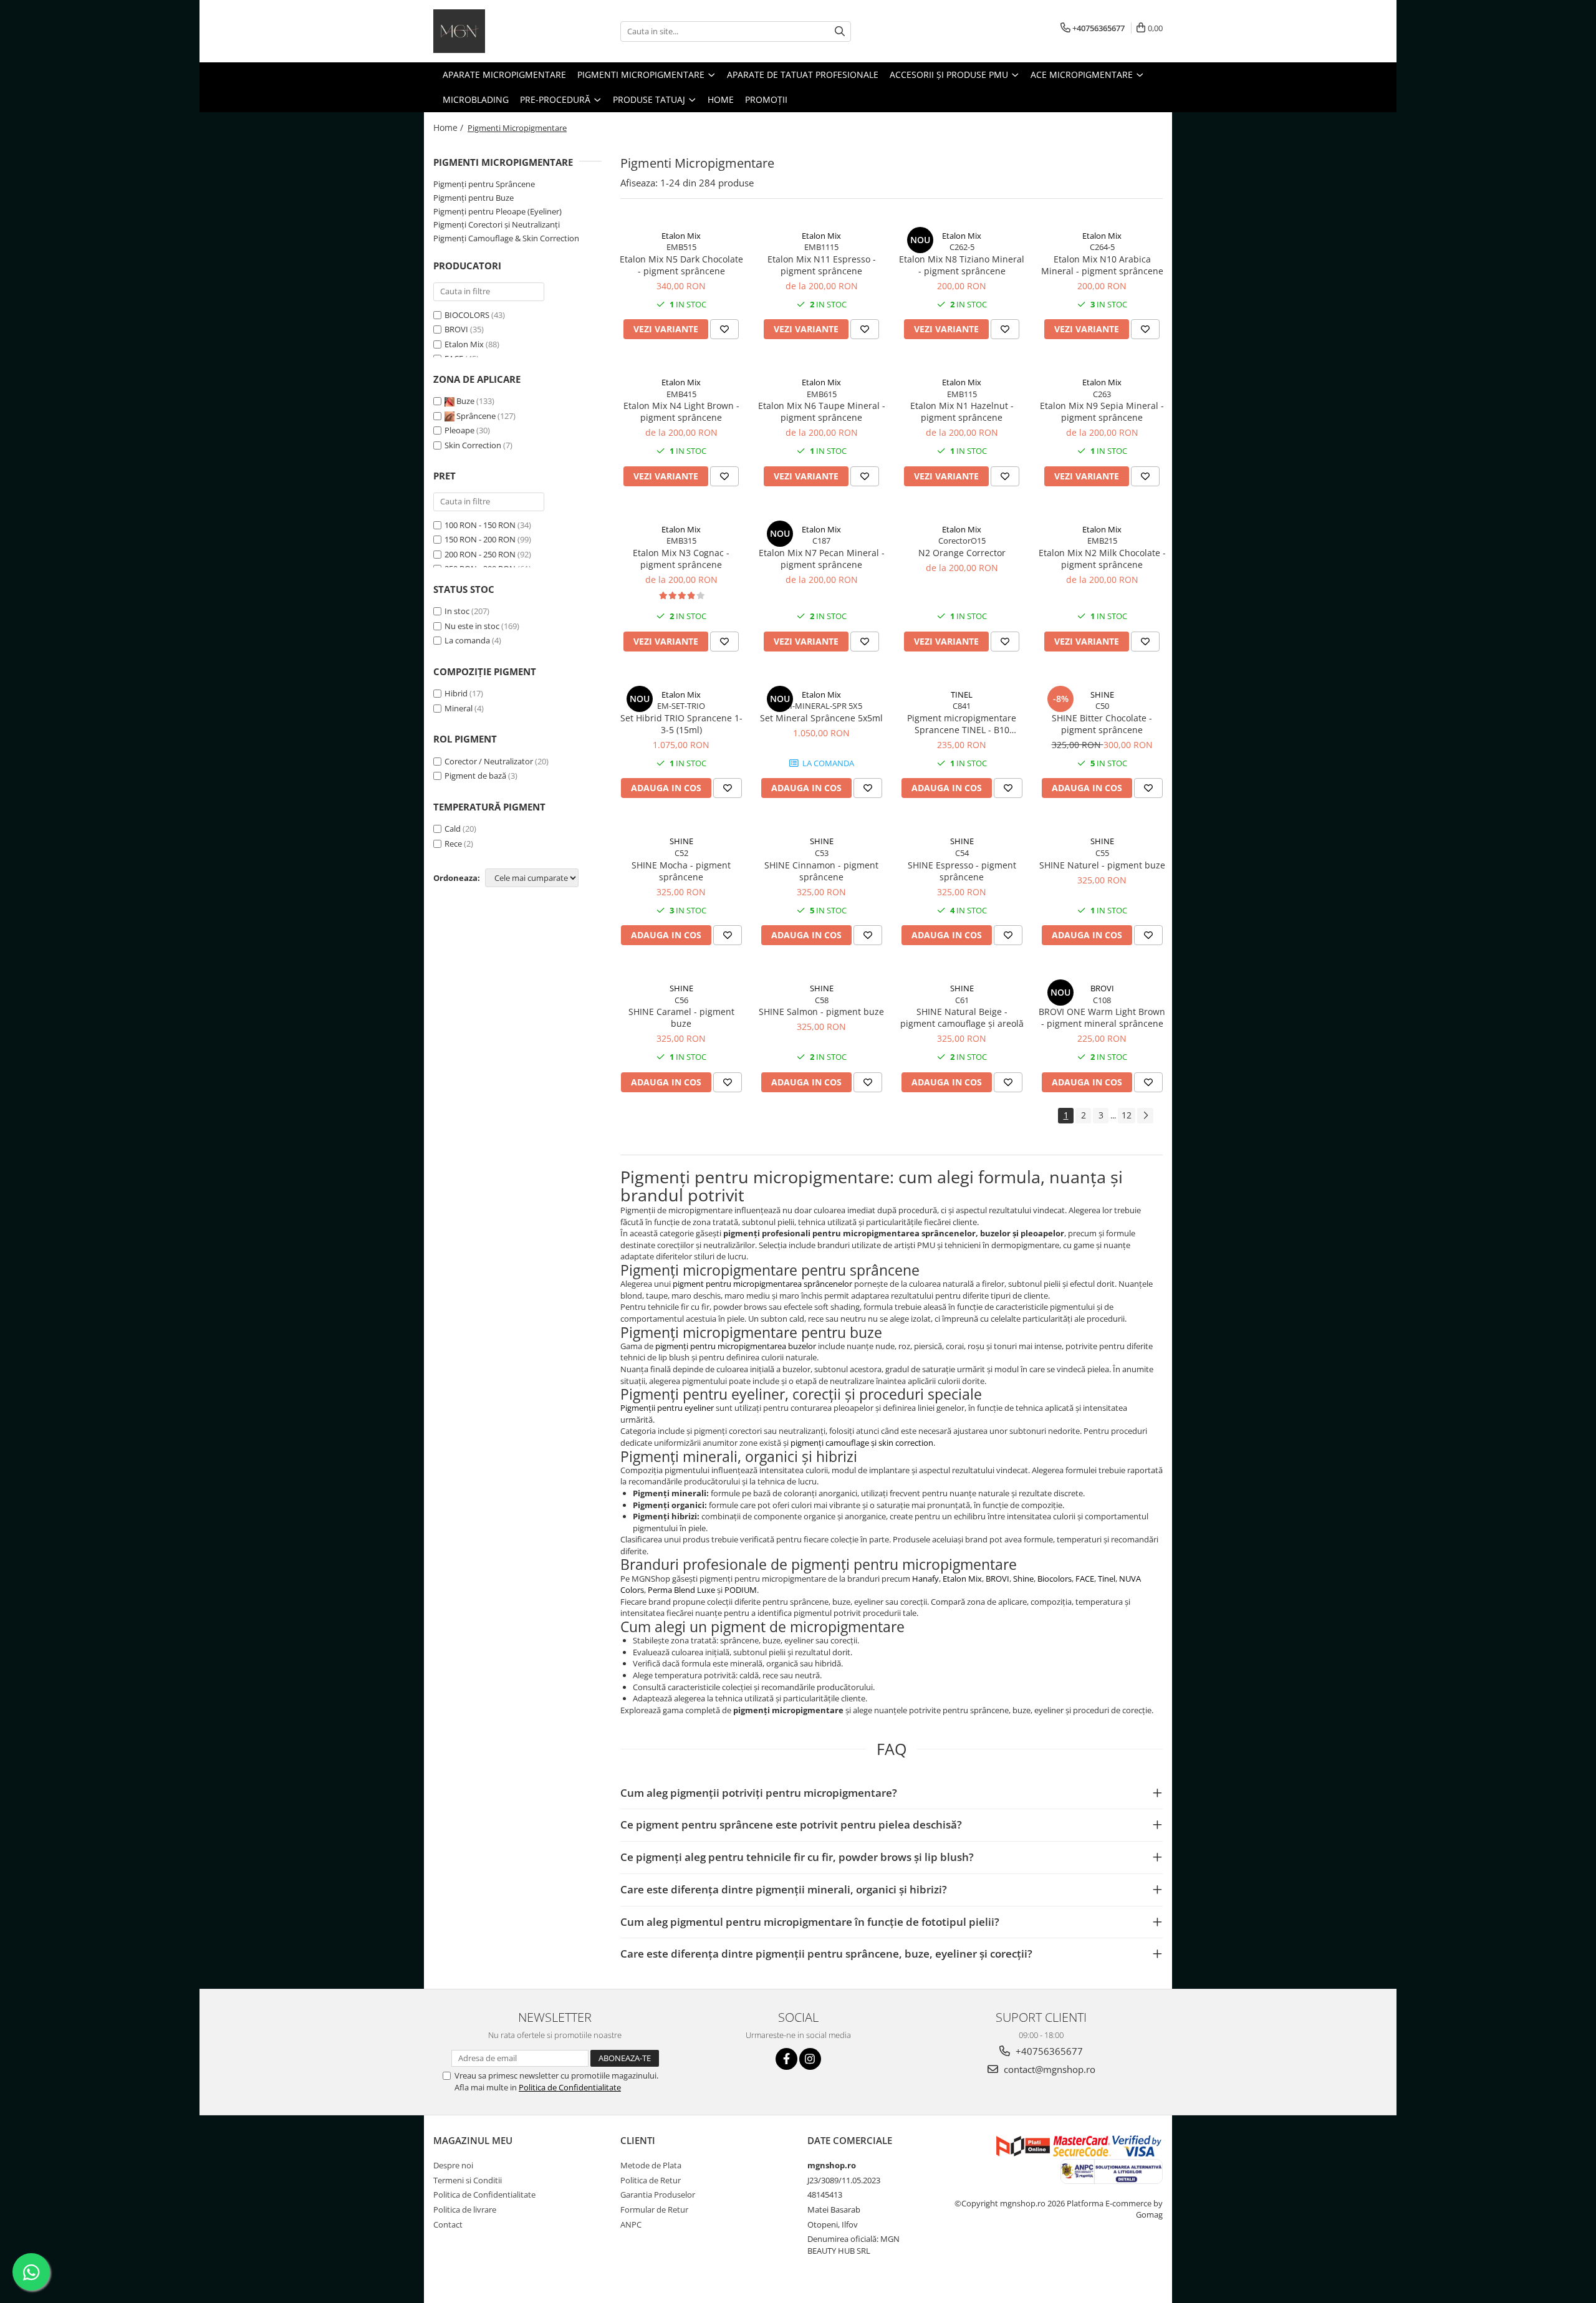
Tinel (1107, 1579)
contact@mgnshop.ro (1048, 2069)
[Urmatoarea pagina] (1145, 1116)
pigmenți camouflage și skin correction (862, 1443)
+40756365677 (1048, 2051)
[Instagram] (810, 2059)
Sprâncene (476, 416)
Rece (453, 844)
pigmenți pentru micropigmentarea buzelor (736, 1346)
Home (721, 99)
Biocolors (1055, 1579)
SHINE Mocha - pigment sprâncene (681, 871)
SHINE (1102, 695)
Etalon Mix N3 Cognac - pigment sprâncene (681, 559)
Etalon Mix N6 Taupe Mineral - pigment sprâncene (822, 411)
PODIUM (741, 1590)
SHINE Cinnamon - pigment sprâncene (821, 871)
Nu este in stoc (472, 626)
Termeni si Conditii (468, 2180)
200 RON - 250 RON (480, 554)
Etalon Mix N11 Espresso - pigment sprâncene (822, 265)
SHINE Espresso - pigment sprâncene (962, 871)
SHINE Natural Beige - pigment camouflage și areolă (962, 1017)
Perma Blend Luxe (681, 1590)
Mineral (459, 708)
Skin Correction (474, 445)
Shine (1023, 1579)
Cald (453, 829)
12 (1127, 1115)
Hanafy (925, 1579)
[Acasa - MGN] (496, 31)
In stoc (457, 611)
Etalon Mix (464, 344)
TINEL (962, 695)
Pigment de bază (475, 776)
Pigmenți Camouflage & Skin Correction (506, 238)
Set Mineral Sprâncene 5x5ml (821, 718)
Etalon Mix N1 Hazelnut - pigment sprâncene (962, 411)
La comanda (467, 640)
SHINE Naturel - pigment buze (1102, 865)
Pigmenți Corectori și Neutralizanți (497, 224)
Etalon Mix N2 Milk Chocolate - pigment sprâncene (1102, 559)
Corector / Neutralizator (489, 761)
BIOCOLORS (467, 315)
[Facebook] (786, 2059)
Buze (465, 401)
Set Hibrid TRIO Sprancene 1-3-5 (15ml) (681, 724)
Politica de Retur (651, 2180)
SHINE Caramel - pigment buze (681, 1017)
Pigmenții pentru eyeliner (667, 1408)
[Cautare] (840, 31)
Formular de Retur (654, 2209)
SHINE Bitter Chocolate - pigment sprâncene (1102, 724)
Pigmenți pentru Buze (474, 198)
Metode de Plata (651, 2165)
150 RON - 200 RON (480, 539)
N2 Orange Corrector (962, 553)
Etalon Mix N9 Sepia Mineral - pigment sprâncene (1102, 411)
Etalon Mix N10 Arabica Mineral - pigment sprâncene (1102, 265)
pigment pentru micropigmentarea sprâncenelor (762, 1284)
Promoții (766, 99)
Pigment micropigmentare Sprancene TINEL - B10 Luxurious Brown (962, 724)
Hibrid (456, 693)
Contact (448, 2224)
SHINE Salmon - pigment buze (821, 1012)
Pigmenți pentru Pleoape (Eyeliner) (498, 211)
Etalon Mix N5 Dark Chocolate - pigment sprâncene (681, 265)
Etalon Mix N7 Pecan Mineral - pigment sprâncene (822, 559)
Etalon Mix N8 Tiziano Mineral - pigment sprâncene (962, 265)
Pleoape (460, 430)
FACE (1085, 1579)
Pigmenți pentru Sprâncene (484, 184)
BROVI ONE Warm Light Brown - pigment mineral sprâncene (1102, 1017)
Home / (449, 127)
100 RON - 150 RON (480, 525)
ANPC (631, 2224)
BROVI (456, 329)
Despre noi (453, 2165)
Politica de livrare (465, 2209)
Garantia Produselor (658, 2195)
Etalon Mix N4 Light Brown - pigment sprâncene (681, 411)
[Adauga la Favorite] (724, 329)
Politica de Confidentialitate (570, 2087)
